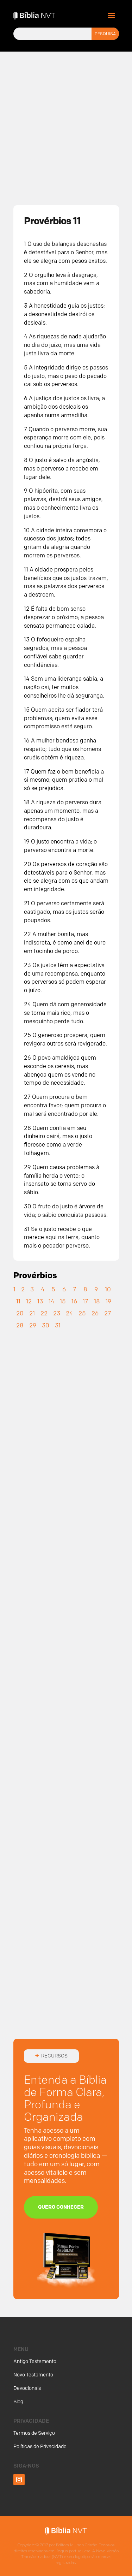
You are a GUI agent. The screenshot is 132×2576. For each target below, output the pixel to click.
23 (57, 1313)
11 (18, 1301)
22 (44, 1313)
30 (46, 1325)
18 (97, 1301)
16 (74, 1301)
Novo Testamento (33, 2375)
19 (108, 1301)
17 (86, 1301)
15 (63, 1301)
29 (33, 1325)
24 (69, 1313)
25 (82, 1313)
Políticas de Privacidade (40, 2447)
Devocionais (27, 2388)
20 (20, 1313)
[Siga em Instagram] (19, 2480)
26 (95, 1313)
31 (58, 1325)
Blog (18, 2402)
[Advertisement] (66, 118)
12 (29, 1301)
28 (20, 1325)
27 (108, 1313)
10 (108, 1289)
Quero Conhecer (61, 2207)
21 (32, 1313)
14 (51, 1301)
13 (40, 1301)
